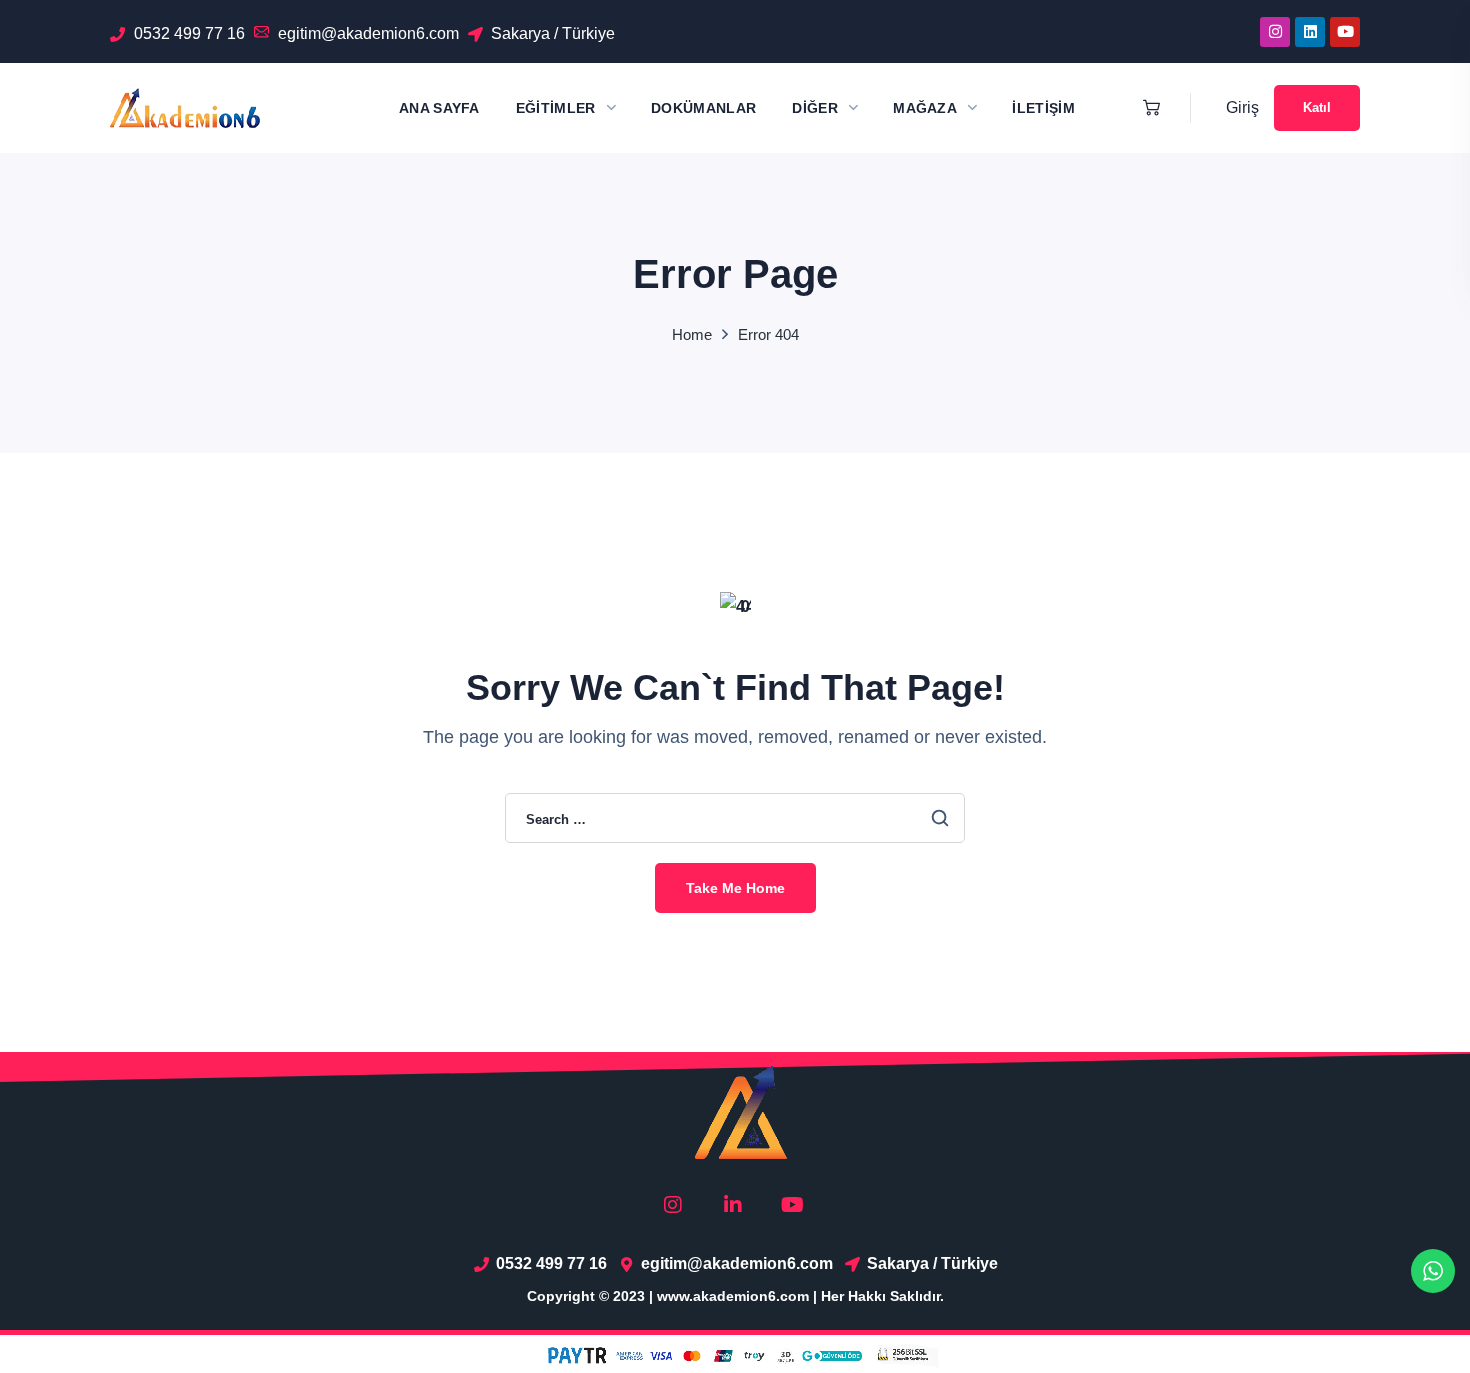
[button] (1146, 108)
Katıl (1317, 107)
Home (692, 334)
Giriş (1242, 107)
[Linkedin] (1310, 32)
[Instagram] (1275, 32)
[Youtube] (1345, 32)
